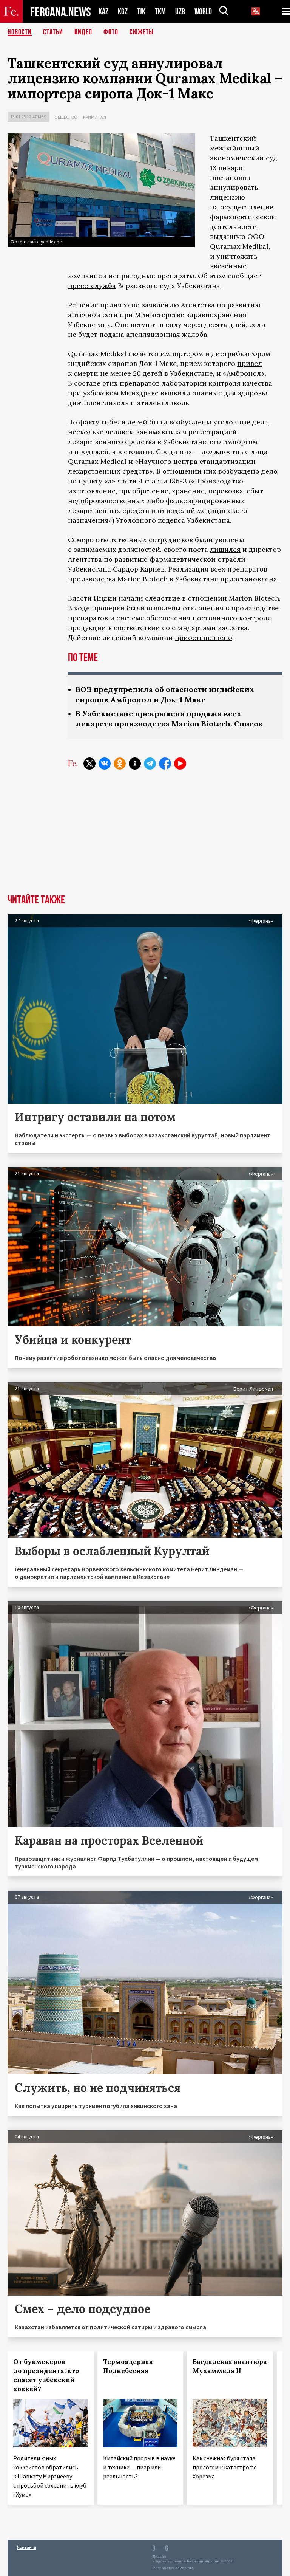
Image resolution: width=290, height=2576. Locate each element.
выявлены (164, 608)
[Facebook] (165, 764)
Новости (20, 32)
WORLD (203, 12)
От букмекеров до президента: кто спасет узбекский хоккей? (46, 2375)
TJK (141, 12)
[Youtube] (180, 764)
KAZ (103, 12)
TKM (160, 12)
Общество (66, 117)
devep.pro (184, 2568)
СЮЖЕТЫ (142, 32)
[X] (89, 764)
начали (131, 598)
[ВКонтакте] (105, 764)
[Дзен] (135, 764)
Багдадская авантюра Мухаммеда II (230, 2366)
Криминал (95, 117)
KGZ (123, 12)
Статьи (53, 32)
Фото (111, 32)
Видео (83, 32)
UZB (180, 12)
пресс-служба (92, 286)
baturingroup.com (203, 2561)
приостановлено (204, 637)
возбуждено (239, 471)
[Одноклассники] (120, 764)
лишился (225, 549)
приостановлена (249, 579)
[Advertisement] (145, 838)
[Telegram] (150, 764)
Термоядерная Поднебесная (128, 2366)
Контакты (27, 2547)
